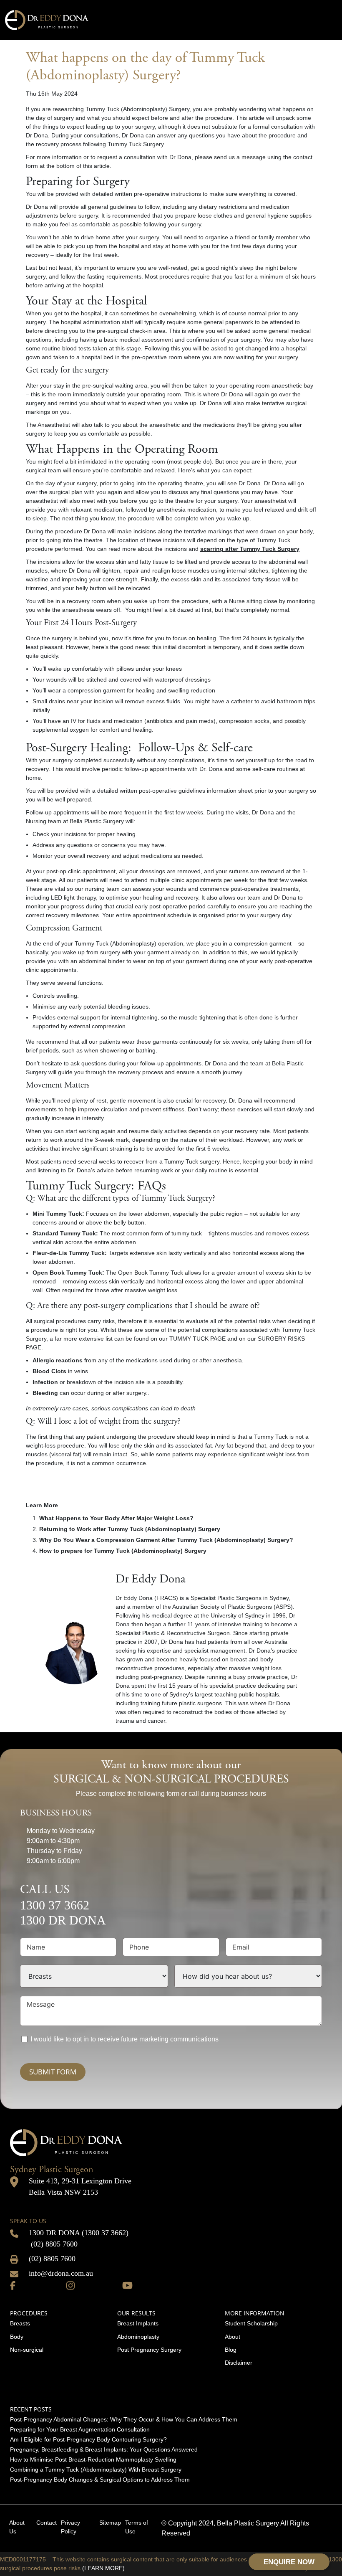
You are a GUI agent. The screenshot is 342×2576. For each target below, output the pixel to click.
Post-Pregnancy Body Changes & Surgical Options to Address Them (100, 2480)
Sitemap (110, 2523)
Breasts (20, 2323)
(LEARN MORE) (103, 2568)
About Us (17, 2527)
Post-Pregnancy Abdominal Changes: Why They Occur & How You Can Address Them (124, 2419)
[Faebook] (13, 2284)
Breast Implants (138, 2323)
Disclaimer (239, 2363)
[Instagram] (70, 2284)
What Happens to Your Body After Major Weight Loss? (116, 1518)
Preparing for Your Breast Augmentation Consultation (80, 2429)
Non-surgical (27, 2350)
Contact (47, 2523)
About (233, 2337)
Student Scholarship (251, 2323)
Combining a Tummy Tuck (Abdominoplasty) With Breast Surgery (96, 2470)
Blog (231, 2350)
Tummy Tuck (273, 540)
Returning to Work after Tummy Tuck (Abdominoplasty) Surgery (130, 1529)
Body (17, 2337)
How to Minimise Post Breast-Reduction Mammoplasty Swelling (93, 2459)
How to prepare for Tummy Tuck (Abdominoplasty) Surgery (123, 1551)
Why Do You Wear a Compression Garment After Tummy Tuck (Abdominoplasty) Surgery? (166, 1540)
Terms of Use (137, 2527)
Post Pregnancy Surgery (149, 2350)
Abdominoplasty (138, 2337)
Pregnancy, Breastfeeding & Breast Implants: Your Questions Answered (104, 2449)
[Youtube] (127, 2284)
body (306, 531)
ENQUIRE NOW (289, 2562)
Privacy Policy (70, 2527)
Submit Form (53, 2072)
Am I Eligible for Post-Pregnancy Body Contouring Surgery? (88, 2439)
